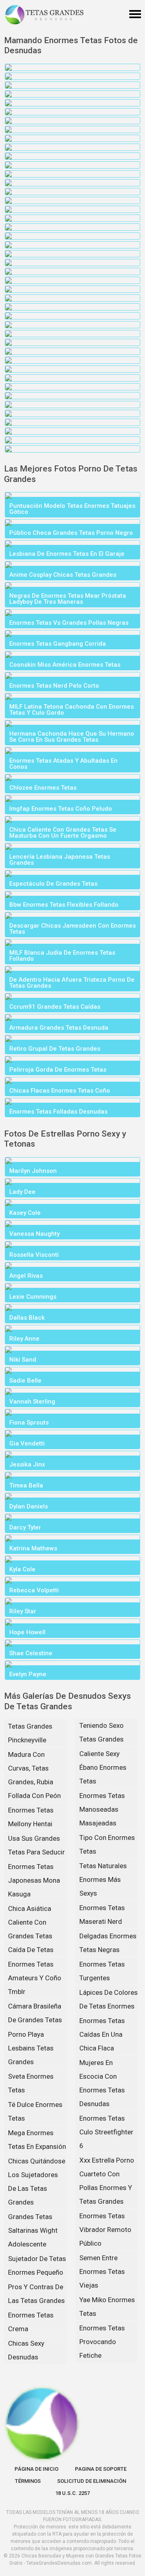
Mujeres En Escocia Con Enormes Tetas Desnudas (102, 2083)
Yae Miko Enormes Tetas (107, 2307)
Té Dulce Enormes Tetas (35, 2111)
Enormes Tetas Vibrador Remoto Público (105, 2230)
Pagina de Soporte (101, 2469)
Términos (28, 2481)
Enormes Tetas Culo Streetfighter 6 (106, 2132)
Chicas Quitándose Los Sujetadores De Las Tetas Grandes (37, 2182)
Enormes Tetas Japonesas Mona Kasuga (34, 1880)
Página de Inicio (36, 2469)
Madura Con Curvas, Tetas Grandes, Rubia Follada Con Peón (34, 1775)
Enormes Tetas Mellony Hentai (31, 1817)
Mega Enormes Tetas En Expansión (37, 2140)
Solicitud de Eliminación (92, 2481)
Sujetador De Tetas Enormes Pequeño (37, 2265)
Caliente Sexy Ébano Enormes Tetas (103, 1767)
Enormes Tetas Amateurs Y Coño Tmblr (35, 1978)
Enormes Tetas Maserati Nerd (102, 1915)
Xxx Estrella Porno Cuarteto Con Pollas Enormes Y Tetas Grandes (107, 2181)
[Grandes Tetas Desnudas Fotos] (44, 15)
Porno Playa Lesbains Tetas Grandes (31, 2048)
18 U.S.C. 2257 (72, 2493)
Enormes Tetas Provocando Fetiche (102, 2342)
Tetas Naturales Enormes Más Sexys (103, 1879)
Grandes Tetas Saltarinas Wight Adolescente (33, 2230)
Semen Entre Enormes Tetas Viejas (102, 2271)
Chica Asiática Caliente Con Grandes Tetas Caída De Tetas (31, 1929)
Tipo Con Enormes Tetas (107, 1844)
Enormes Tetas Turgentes (102, 1971)
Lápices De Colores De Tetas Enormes (109, 1999)
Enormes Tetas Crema (31, 2322)
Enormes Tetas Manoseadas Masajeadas (102, 1809)
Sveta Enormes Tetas (31, 2083)
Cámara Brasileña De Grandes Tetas (35, 2013)
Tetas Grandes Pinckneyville (30, 1733)
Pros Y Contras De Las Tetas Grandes (36, 2294)
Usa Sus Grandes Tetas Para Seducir (36, 1845)
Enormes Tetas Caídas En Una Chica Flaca (102, 2034)
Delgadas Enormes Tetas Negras (108, 1943)
